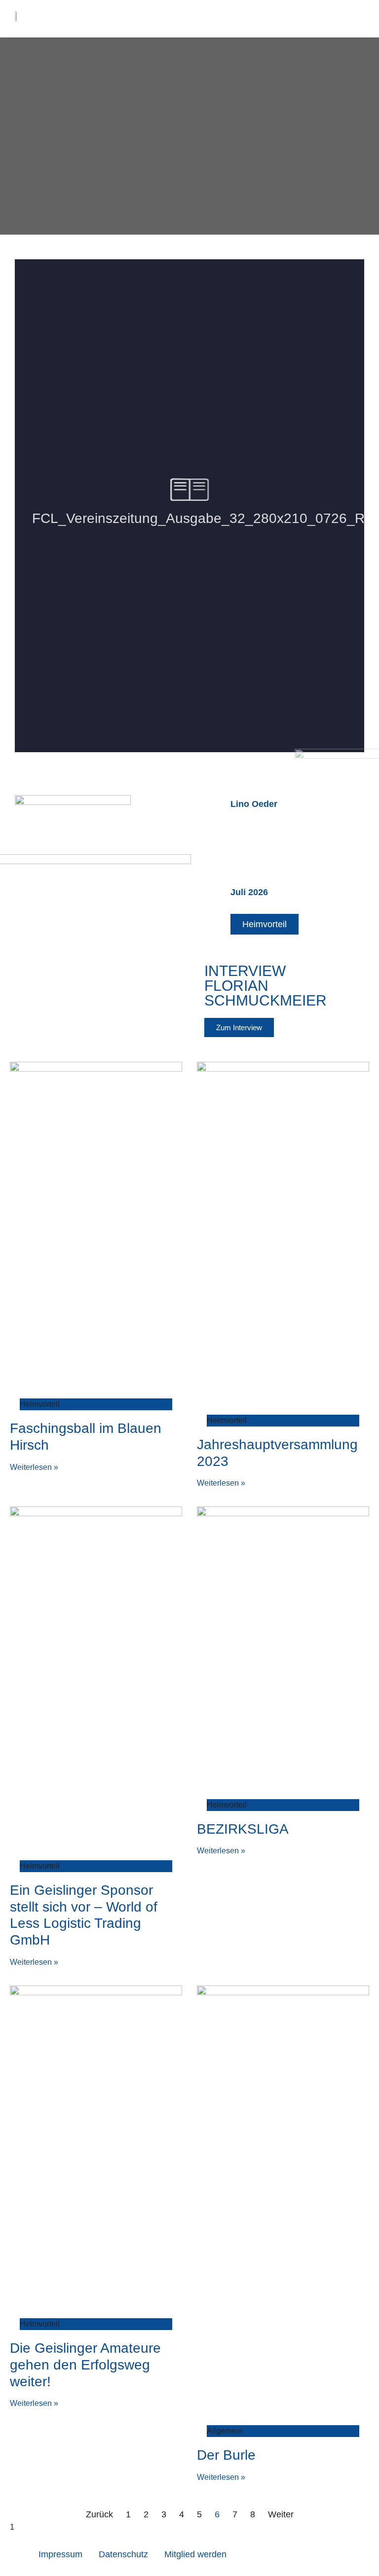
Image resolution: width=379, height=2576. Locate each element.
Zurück (99, 2514)
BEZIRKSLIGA (243, 1829)
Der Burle (226, 2455)
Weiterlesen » (34, 1467)
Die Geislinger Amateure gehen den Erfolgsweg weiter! (85, 2365)
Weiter (281, 2514)
